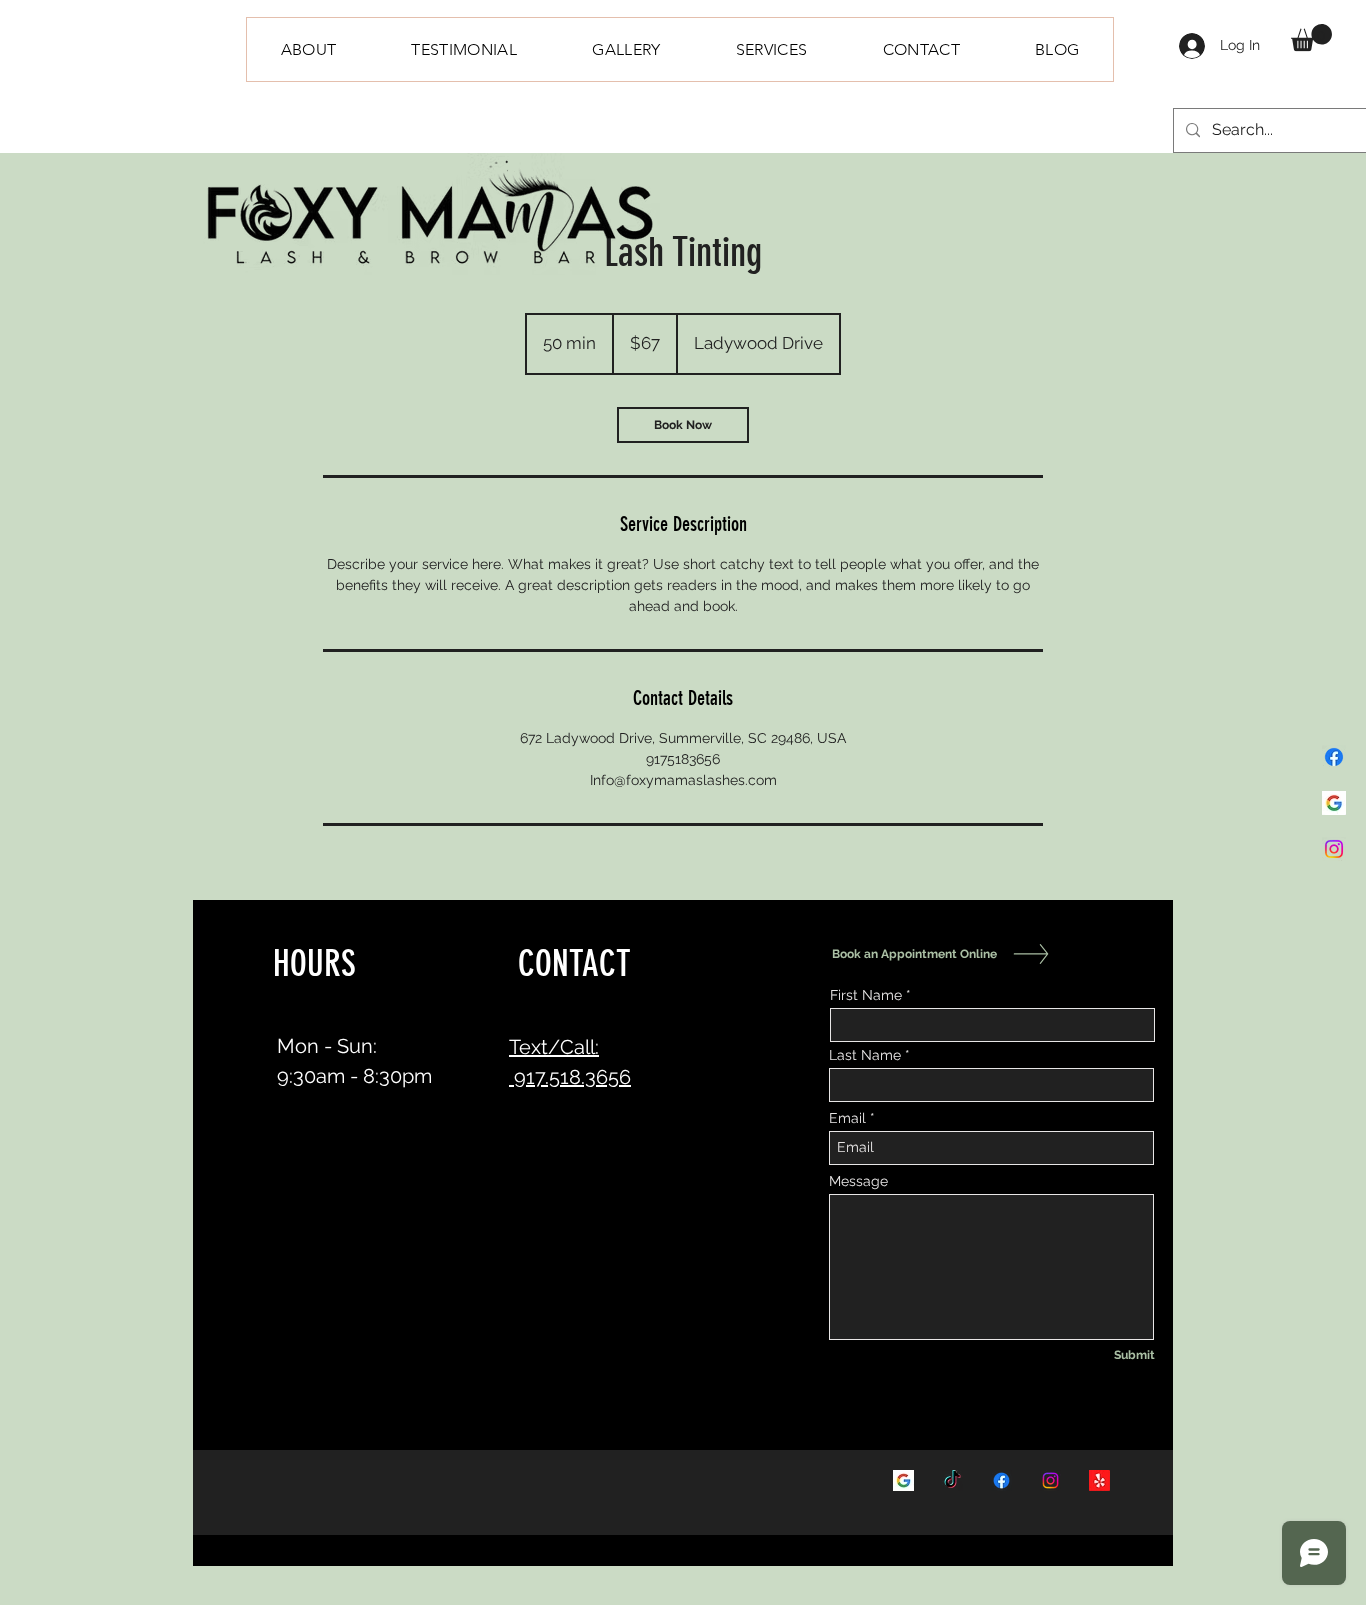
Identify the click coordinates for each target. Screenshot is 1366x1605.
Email (847, 1118)
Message (858, 1181)
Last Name (865, 1055)
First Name (866, 995)
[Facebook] (1334, 757)
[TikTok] (952, 1480)
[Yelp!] (1099, 1480)
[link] (683, 425)
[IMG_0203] (1334, 803)
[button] (1311, 37)
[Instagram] (1334, 849)
